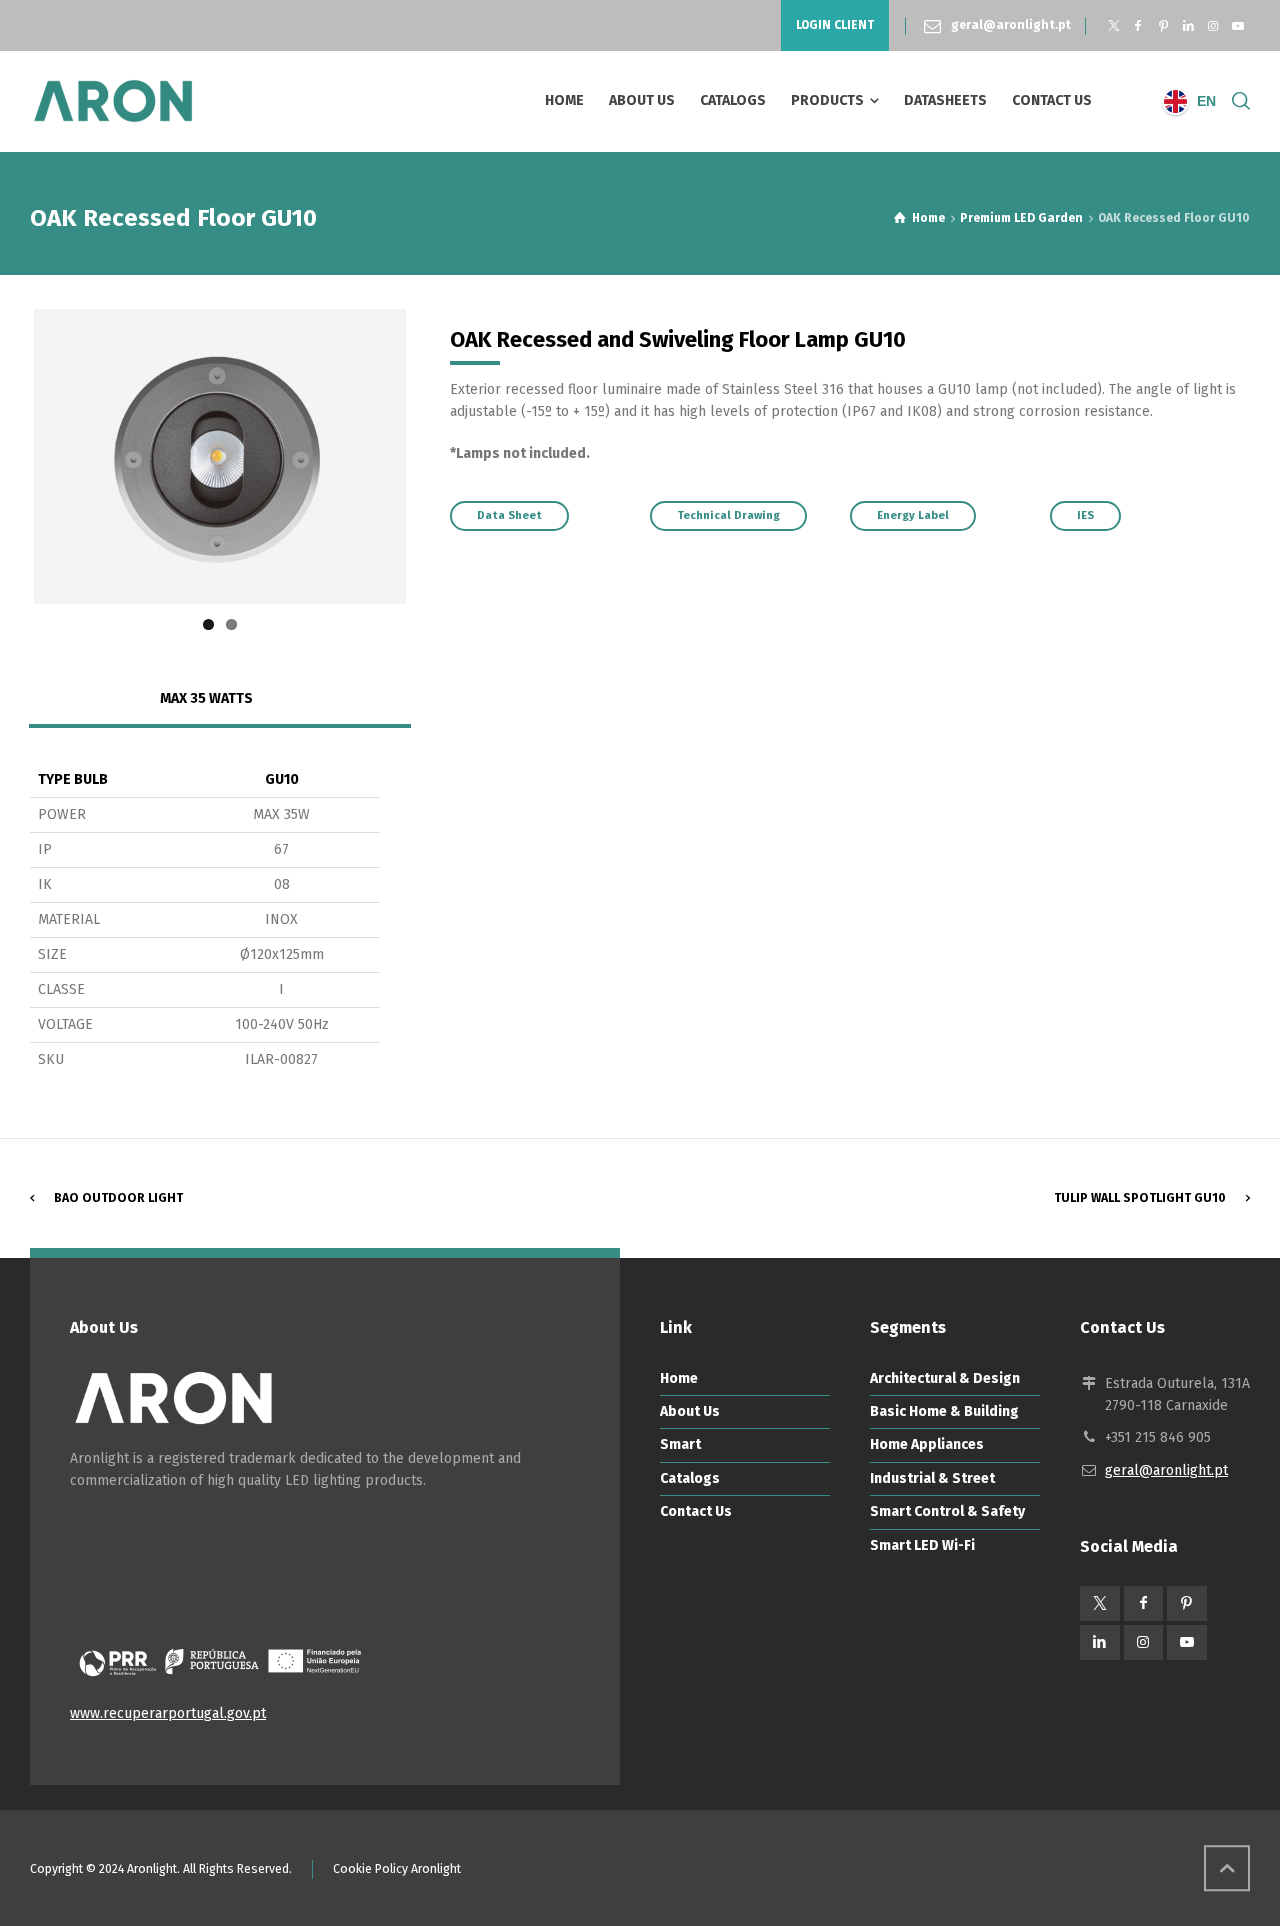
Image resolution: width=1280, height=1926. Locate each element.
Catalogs (690, 1478)
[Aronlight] (113, 101)
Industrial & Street (932, 1478)
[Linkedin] (1188, 26)
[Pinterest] (1163, 26)
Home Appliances (927, 1444)
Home (679, 1378)
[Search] (1237, 101)
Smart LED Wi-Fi (922, 1545)
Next (436, 456)
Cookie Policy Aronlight (397, 1869)
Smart (680, 1444)
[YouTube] (1237, 26)
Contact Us (696, 1511)
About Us (690, 1411)
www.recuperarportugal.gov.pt (168, 1713)
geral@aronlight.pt (1011, 25)
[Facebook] (1138, 26)
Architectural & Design (945, 1378)
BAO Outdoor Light (118, 1198)
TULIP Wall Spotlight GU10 (1140, 1198)
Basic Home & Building (944, 1411)
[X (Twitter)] (1113, 26)
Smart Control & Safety (947, 1511)
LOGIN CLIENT (835, 25)
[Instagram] (1212, 26)
